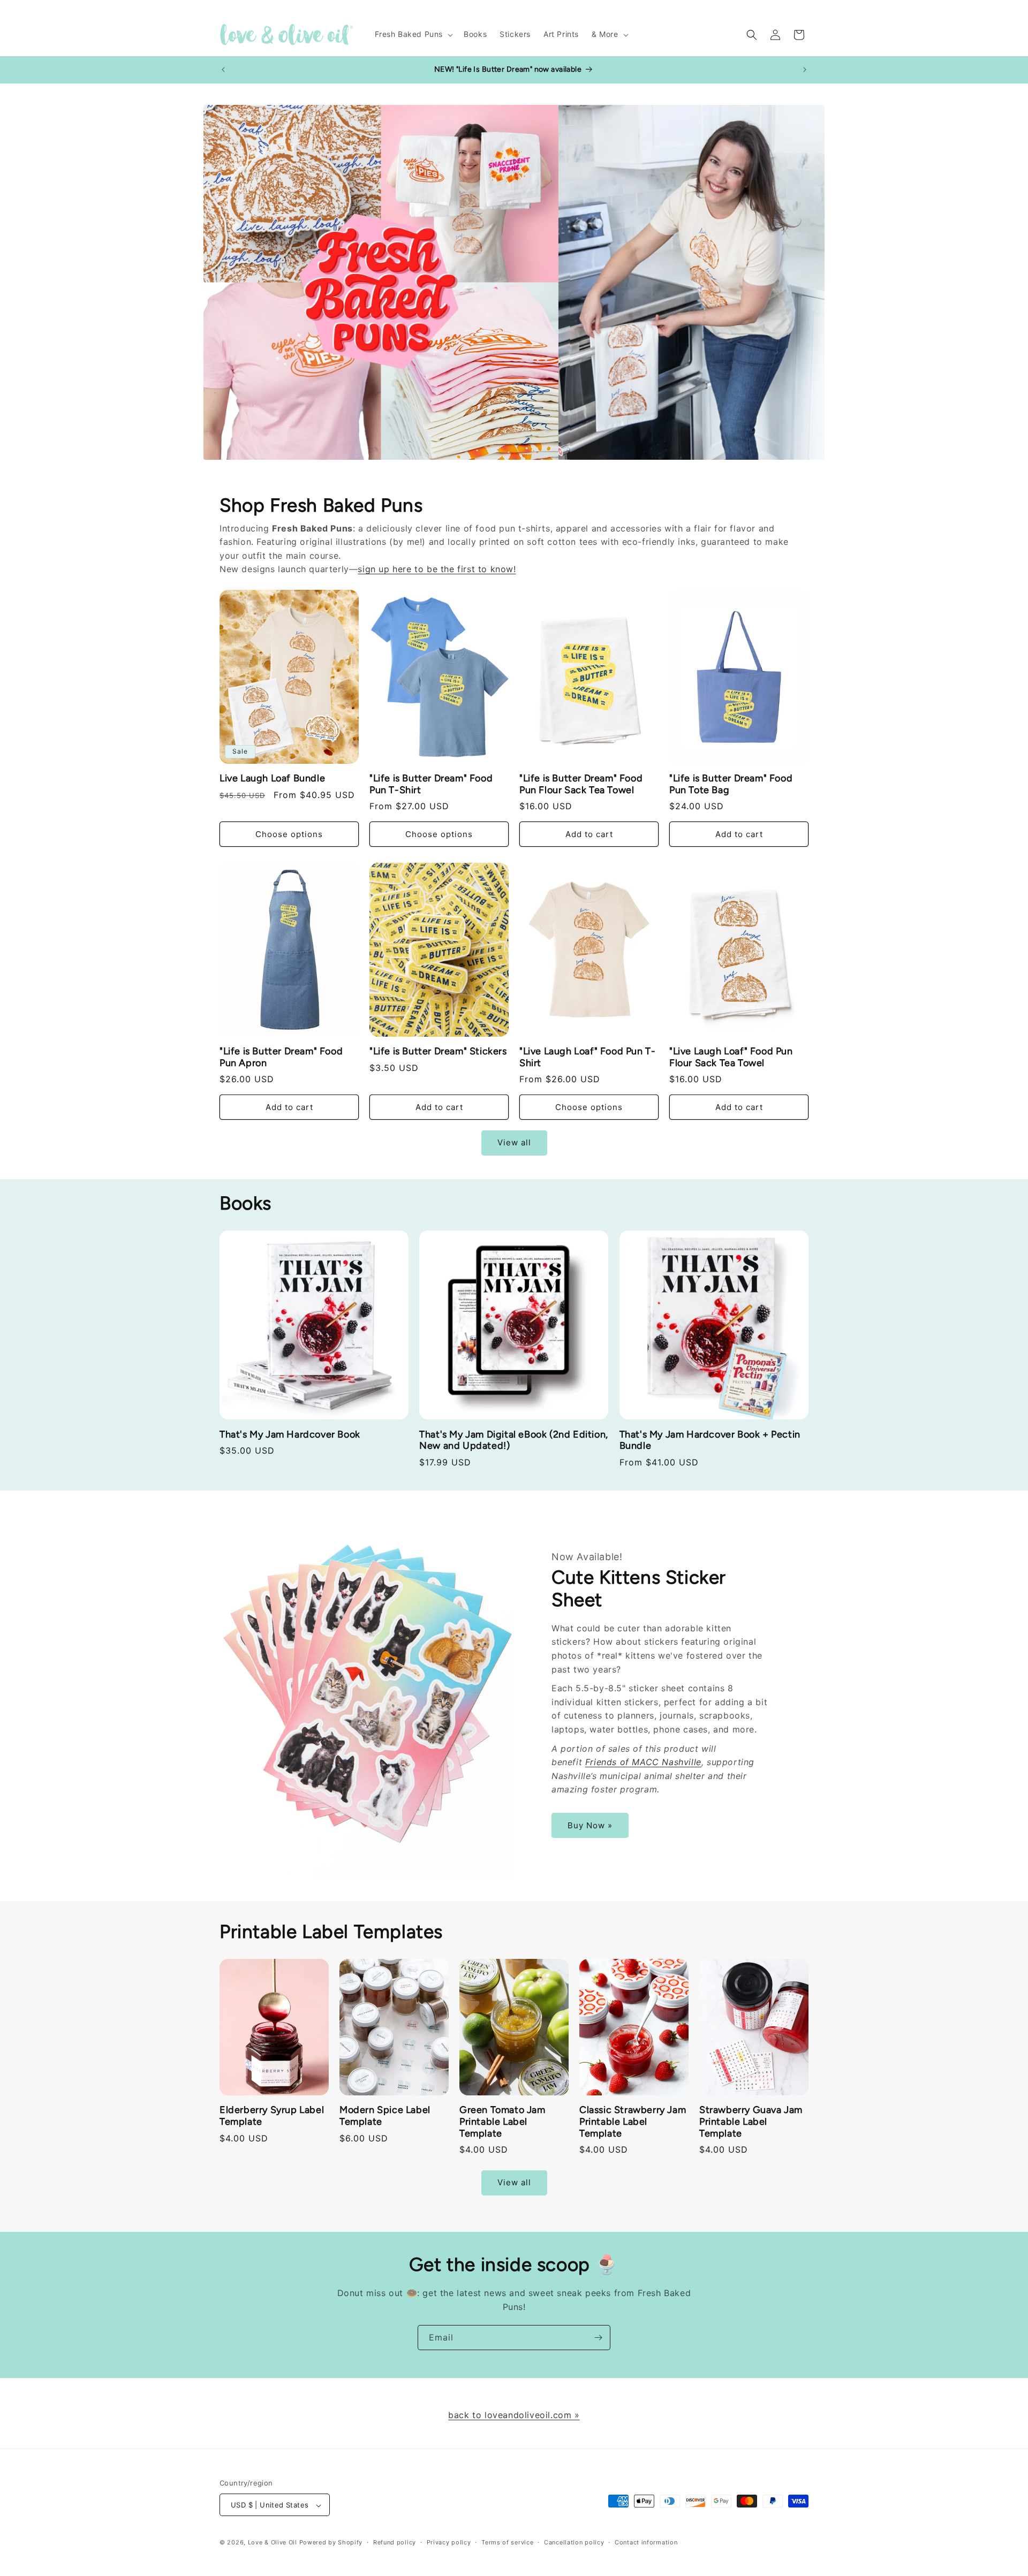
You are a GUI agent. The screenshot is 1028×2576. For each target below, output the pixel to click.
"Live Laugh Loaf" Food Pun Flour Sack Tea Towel (731, 1057)
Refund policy (395, 2542)
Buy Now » (590, 1825)
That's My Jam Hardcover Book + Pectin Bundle (710, 1441)
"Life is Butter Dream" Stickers (438, 1051)
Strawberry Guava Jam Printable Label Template (751, 2122)
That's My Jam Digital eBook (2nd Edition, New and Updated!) (514, 1441)
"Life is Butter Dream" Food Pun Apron (281, 1057)
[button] (413, 34)
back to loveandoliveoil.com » (514, 2415)
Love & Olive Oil (273, 2543)
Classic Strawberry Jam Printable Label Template (633, 2122)
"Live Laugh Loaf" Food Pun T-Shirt (587, 1057)
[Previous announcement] (223, 70)
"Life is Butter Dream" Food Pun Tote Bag (731, 784)
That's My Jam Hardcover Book (290, 1435)
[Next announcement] (805, 70)
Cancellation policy (574, 2542)
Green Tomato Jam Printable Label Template (502, 2122)
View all (514, 1143)
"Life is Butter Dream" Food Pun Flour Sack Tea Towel (581, 784)
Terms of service (507, 2542)
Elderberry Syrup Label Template (272, 2116)
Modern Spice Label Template (385, 2116)
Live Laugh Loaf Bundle (272, 778)
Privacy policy (449, 2542)
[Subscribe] (598, 2338)
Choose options (289, 834)
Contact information (646, 2542)
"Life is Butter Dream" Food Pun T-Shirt (431, 784)
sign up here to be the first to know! (437, 569)
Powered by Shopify (331, 2543)
